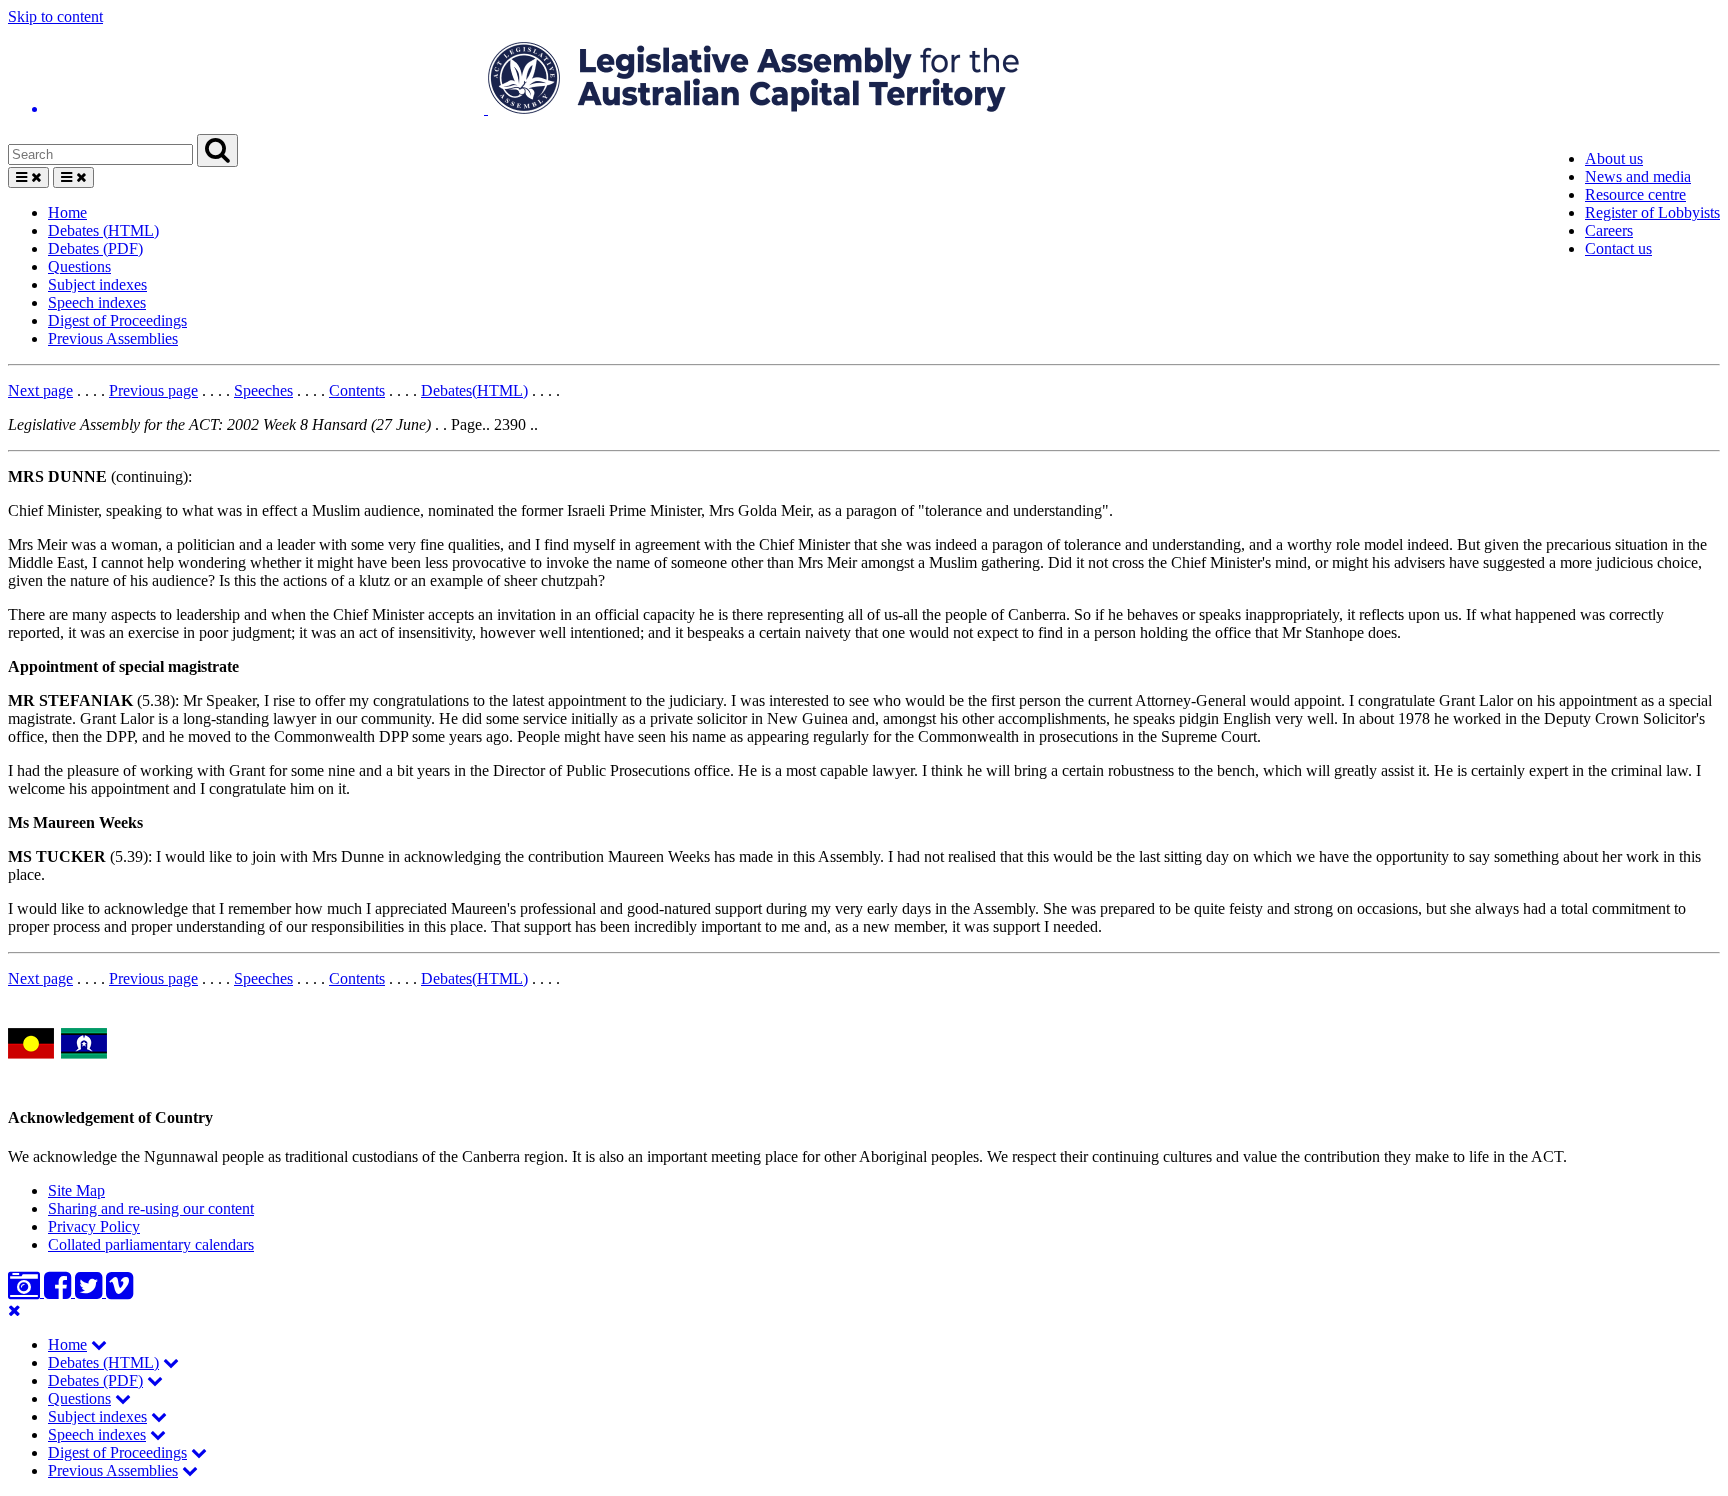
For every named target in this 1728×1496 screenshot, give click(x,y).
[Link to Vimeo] (119, 1291)
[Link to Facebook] (59, 1291)
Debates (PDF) (95, 248)
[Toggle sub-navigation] (99, 1344)
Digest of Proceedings (117, 320)
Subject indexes (97, 284)
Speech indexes (97, 302)
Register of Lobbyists (1652, 212)
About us (1614, 158)
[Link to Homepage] (864, 80)
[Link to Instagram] (26, 1291)
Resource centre (1635, 194)
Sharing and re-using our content (151, 1208)
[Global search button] (217, 150)
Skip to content (55, 16)
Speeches (263, 390)
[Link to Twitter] (90, 1291)
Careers (1609, 230)
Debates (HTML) (103, 230)
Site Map (76, 1190)
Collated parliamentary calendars (151, 1244)
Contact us (1618, 248)
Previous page (153, 390)
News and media (1638, 176)
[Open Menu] (28, 177)
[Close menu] (14, 1310)
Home (67, 212)
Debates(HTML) (474, 390)
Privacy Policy (94, 1226)
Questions (79, 266)
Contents (357, 390)
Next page (40, 390)
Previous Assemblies (113, 338)
